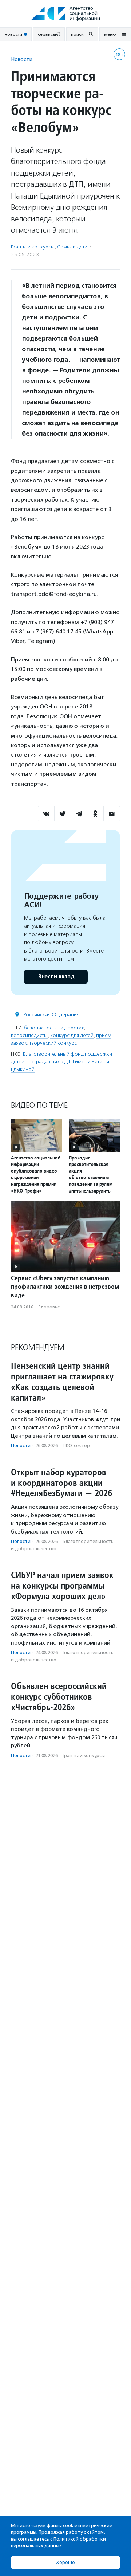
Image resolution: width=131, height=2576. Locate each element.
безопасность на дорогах (54, 1028)
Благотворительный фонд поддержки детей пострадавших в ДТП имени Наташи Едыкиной (61, 1062)
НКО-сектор (76, 1446)
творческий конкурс (53, 1043)
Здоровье (49, 1307)
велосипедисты (29, 1035)
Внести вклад (56, 977)
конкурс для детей (72, 1035)
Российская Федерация (51, 1015)
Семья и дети (72, 247)
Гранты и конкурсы (33, 247)
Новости (22, 59)
